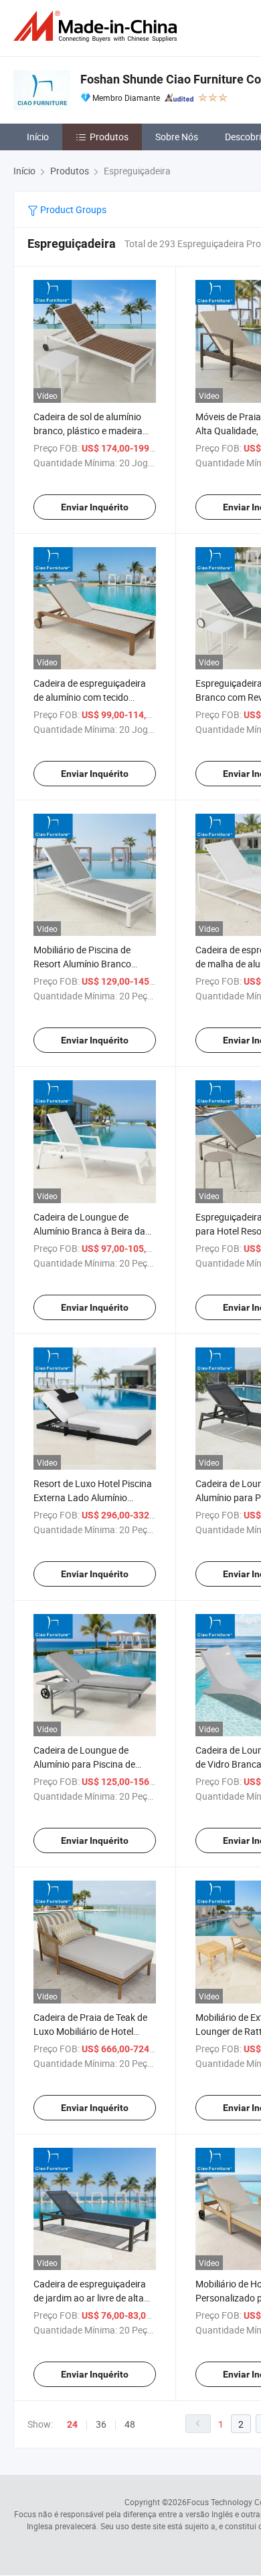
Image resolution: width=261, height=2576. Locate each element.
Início (38, 137)
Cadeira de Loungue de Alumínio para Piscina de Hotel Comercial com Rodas (91, 1764)
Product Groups (72, 209)
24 (72, 2424)
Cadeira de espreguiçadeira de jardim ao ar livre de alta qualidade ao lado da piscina (92, 2298)
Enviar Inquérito (95, 507)
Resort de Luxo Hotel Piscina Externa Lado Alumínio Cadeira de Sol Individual (93, 1497)
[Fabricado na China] (98, 26)
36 (101, 2424)
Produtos (109, 137)
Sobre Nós (177, 137)
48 (130, 2424)
